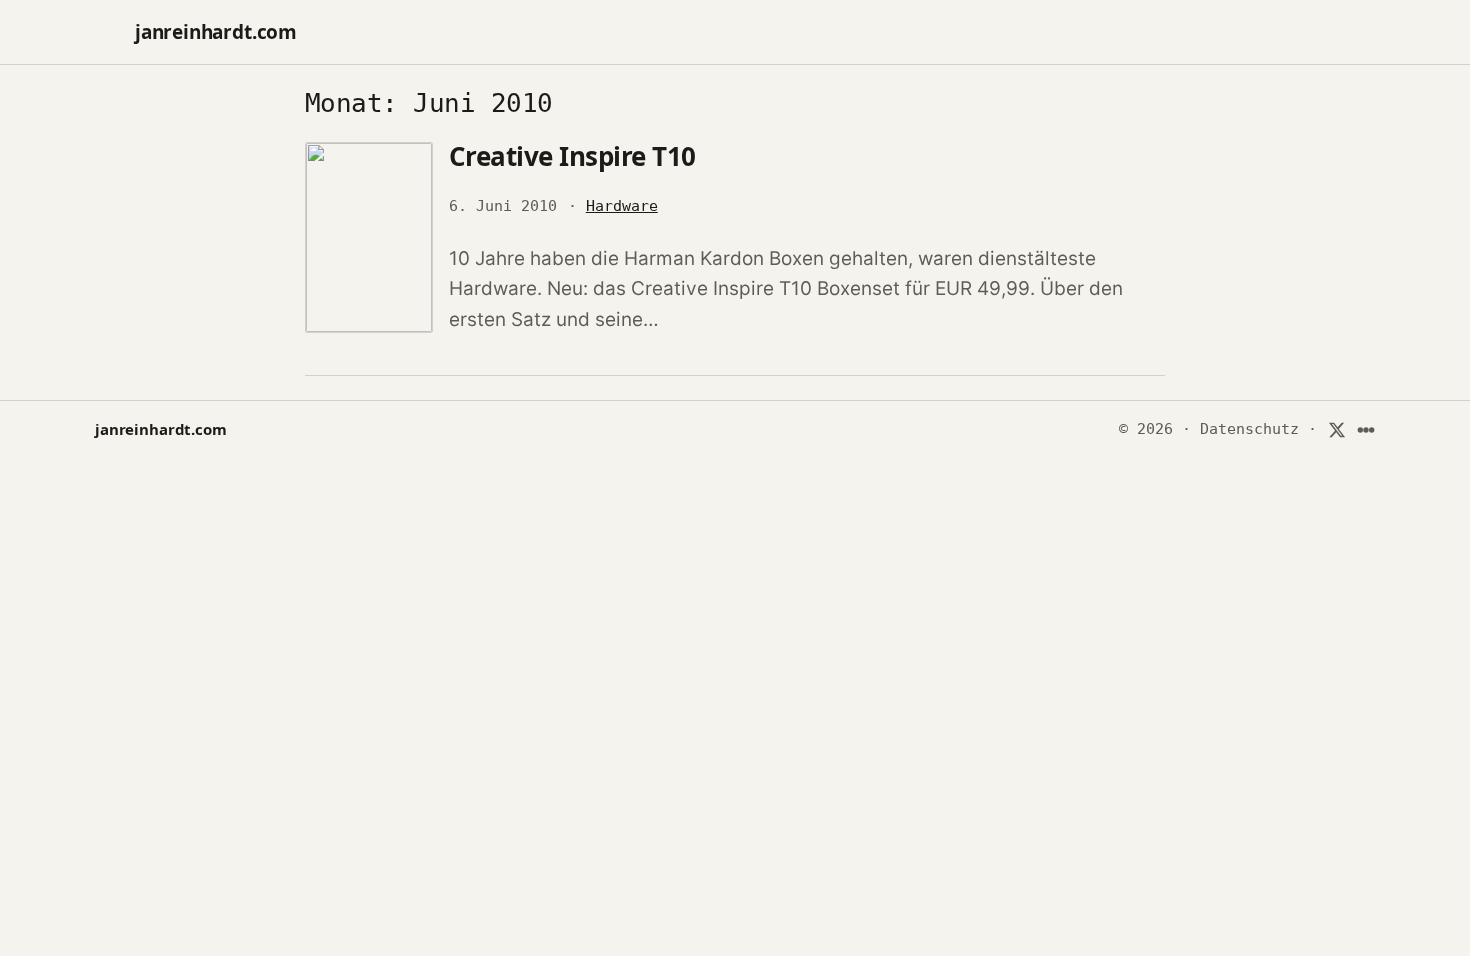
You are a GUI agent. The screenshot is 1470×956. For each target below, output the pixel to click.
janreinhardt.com (216, 32)
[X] (1336, 430)
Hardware (622, 206)
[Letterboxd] (1366, 430)
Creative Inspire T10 (572, 156)
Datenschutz (1249, 429)
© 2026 (1146, 429)
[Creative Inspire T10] (369, 237)
